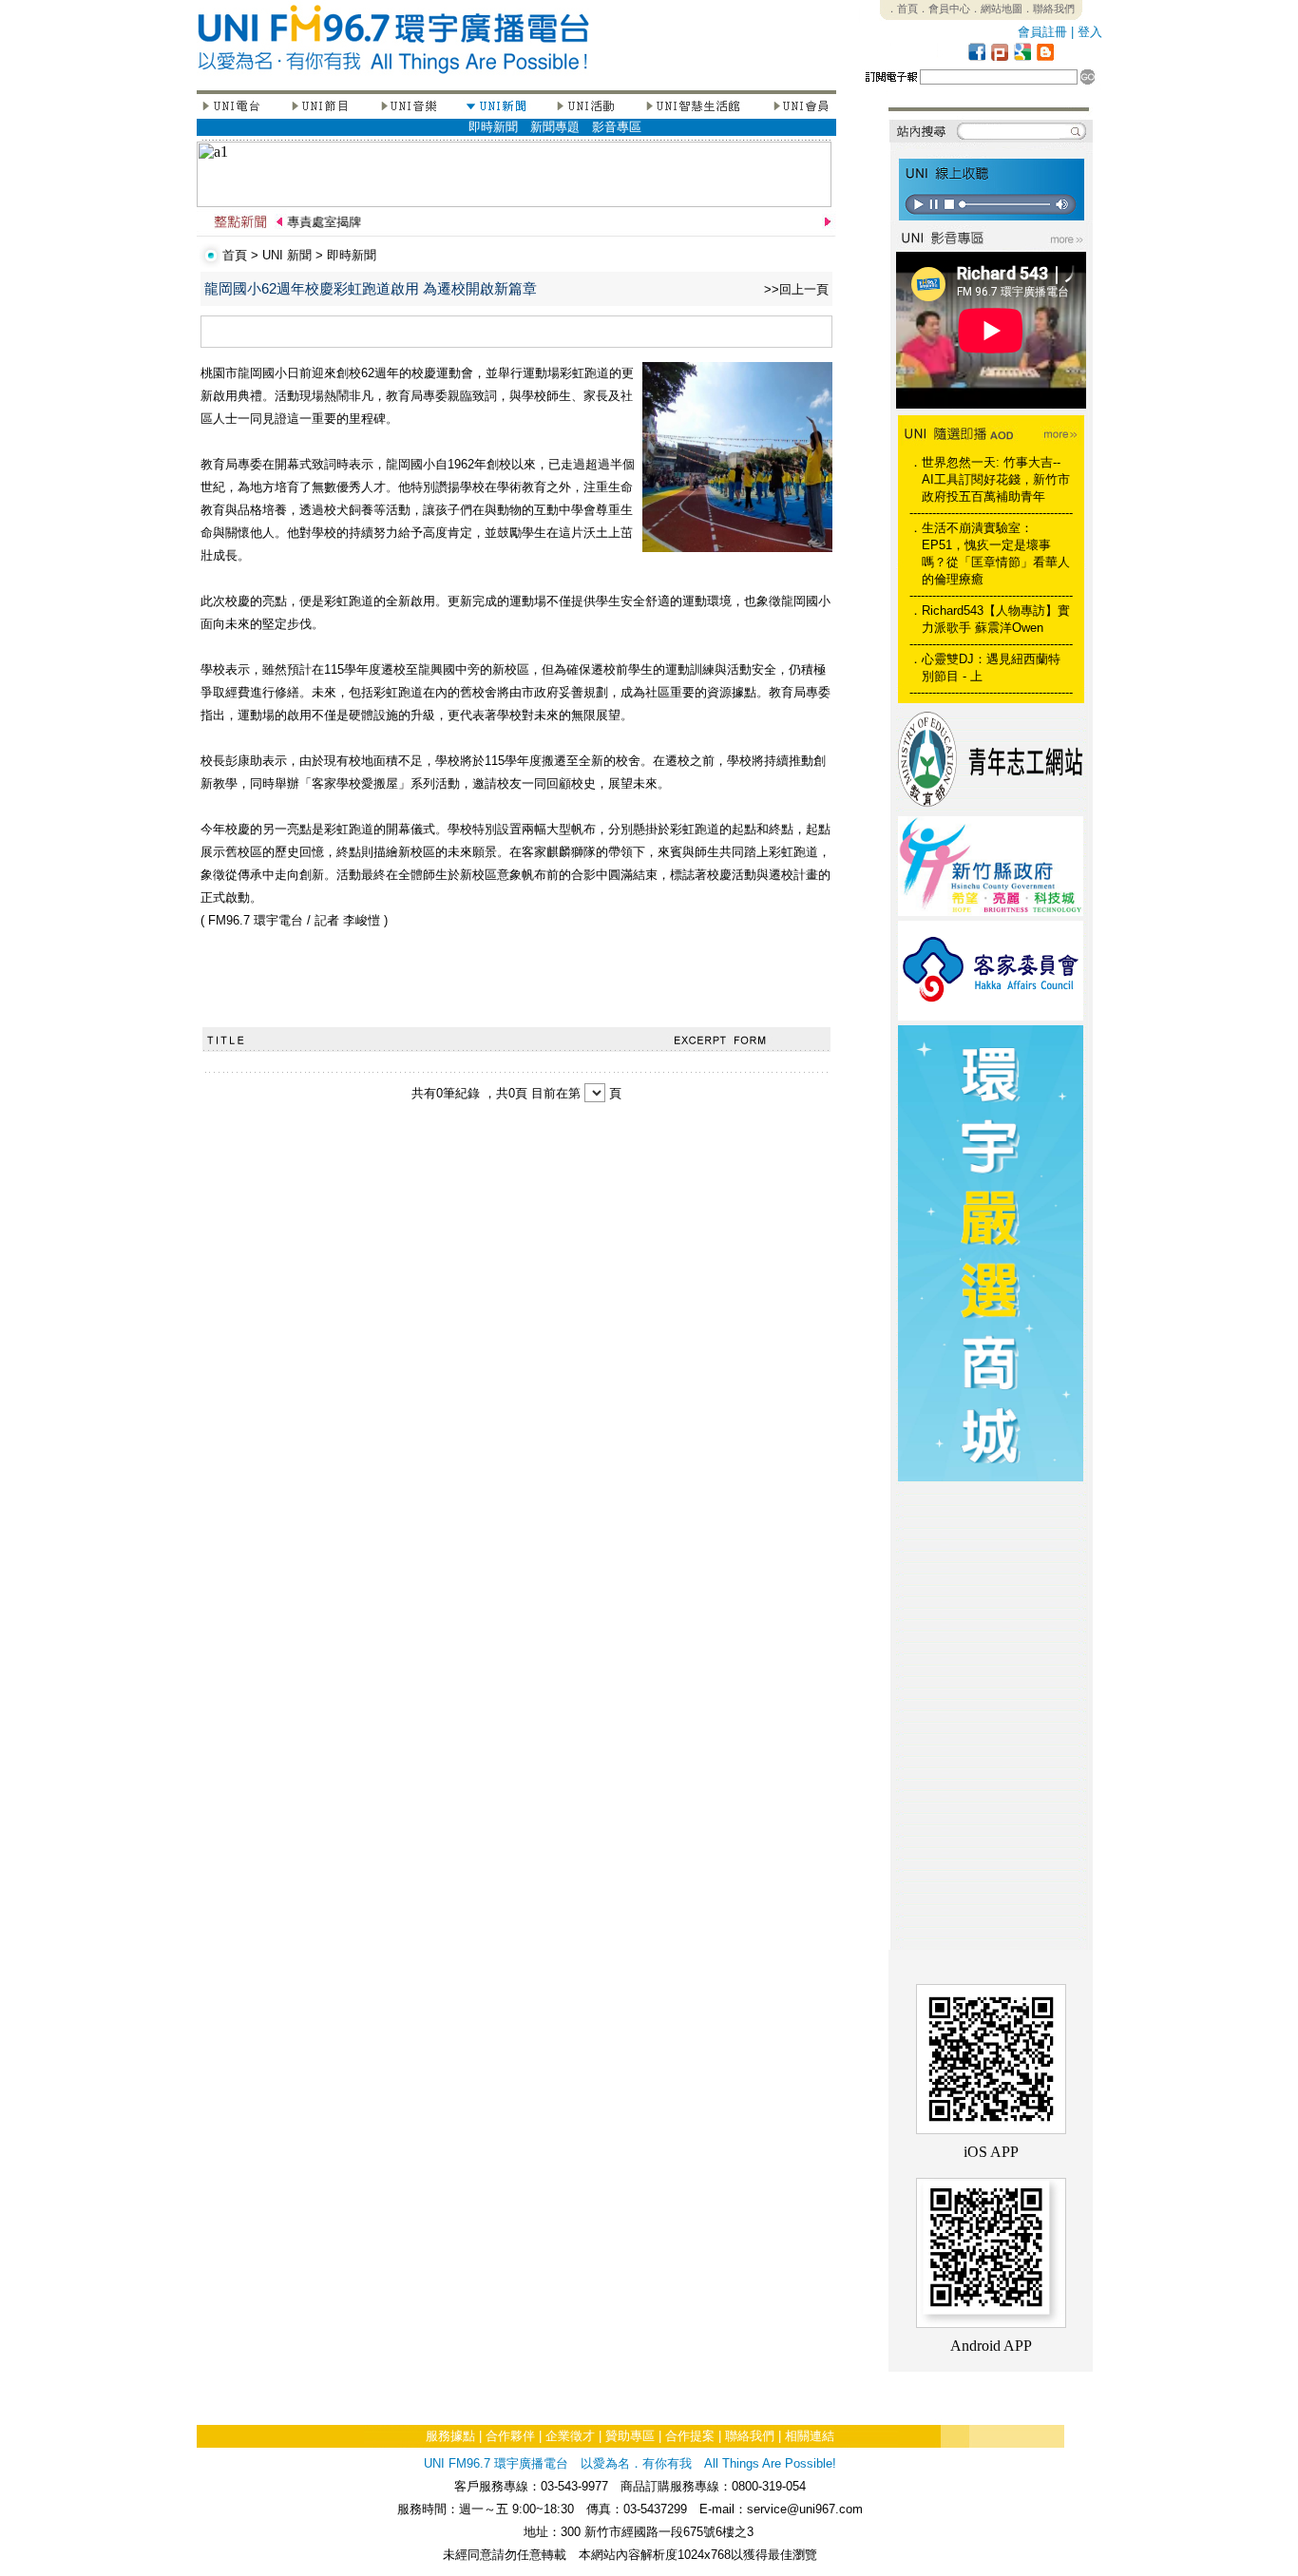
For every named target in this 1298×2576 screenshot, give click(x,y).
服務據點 (450, 2436)
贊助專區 (630, 2436)
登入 (1090, 32)
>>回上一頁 (796, 289)
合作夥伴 (510, 2436)
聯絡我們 (750, 2436)
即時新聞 (493, 127)
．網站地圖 (996, 9)
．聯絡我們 (1049, 9)
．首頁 (902, 9)
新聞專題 (555, 127)
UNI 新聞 (287, 255)
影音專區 (617, 127)
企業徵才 (570, 2436)
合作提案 (690, 2436)
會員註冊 (1042, 32)
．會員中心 (944, 9)
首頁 (235, 255)
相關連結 (810, 2436)
